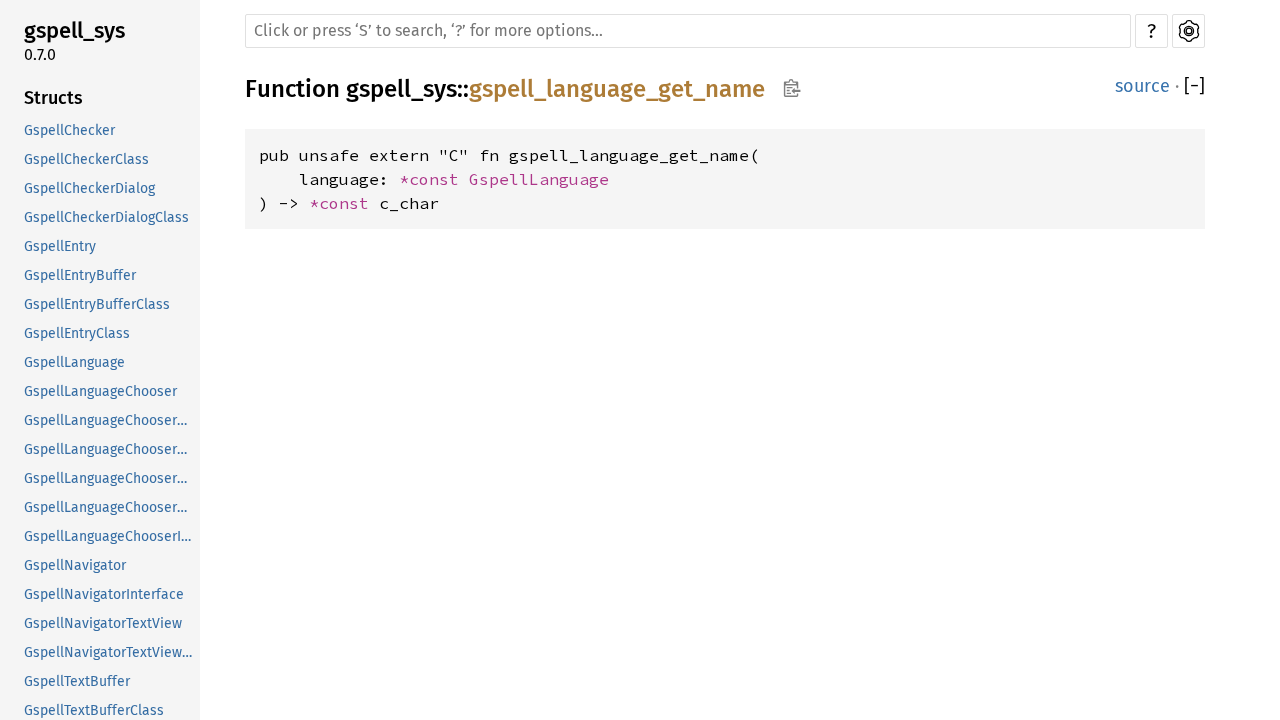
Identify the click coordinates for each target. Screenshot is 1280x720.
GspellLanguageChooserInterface (110, 536)
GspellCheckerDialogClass (106, 217)
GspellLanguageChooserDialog (110, 478)
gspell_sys (74, 30)
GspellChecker (69, 130)
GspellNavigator (75, 565)
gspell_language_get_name (617, 89)
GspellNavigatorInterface (104, 594)
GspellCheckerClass (86, 159)
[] (1194, 86)
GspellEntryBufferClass (97, 304)
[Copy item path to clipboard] (791, 90)
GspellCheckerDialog (89, 188)
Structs (53, 98)
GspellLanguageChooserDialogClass (110, 507)
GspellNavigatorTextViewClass (110, 652)
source (1142, 86)
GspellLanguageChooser (100, 391)
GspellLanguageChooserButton (110, 420)
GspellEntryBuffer (80, 275)
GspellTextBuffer (77, 681)
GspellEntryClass (77, 333)
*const (434, 179)
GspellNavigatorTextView (103, 623)
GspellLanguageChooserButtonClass (110, 449)
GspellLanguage (74, 362)
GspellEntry (60, 246)
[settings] (1188, 31)
